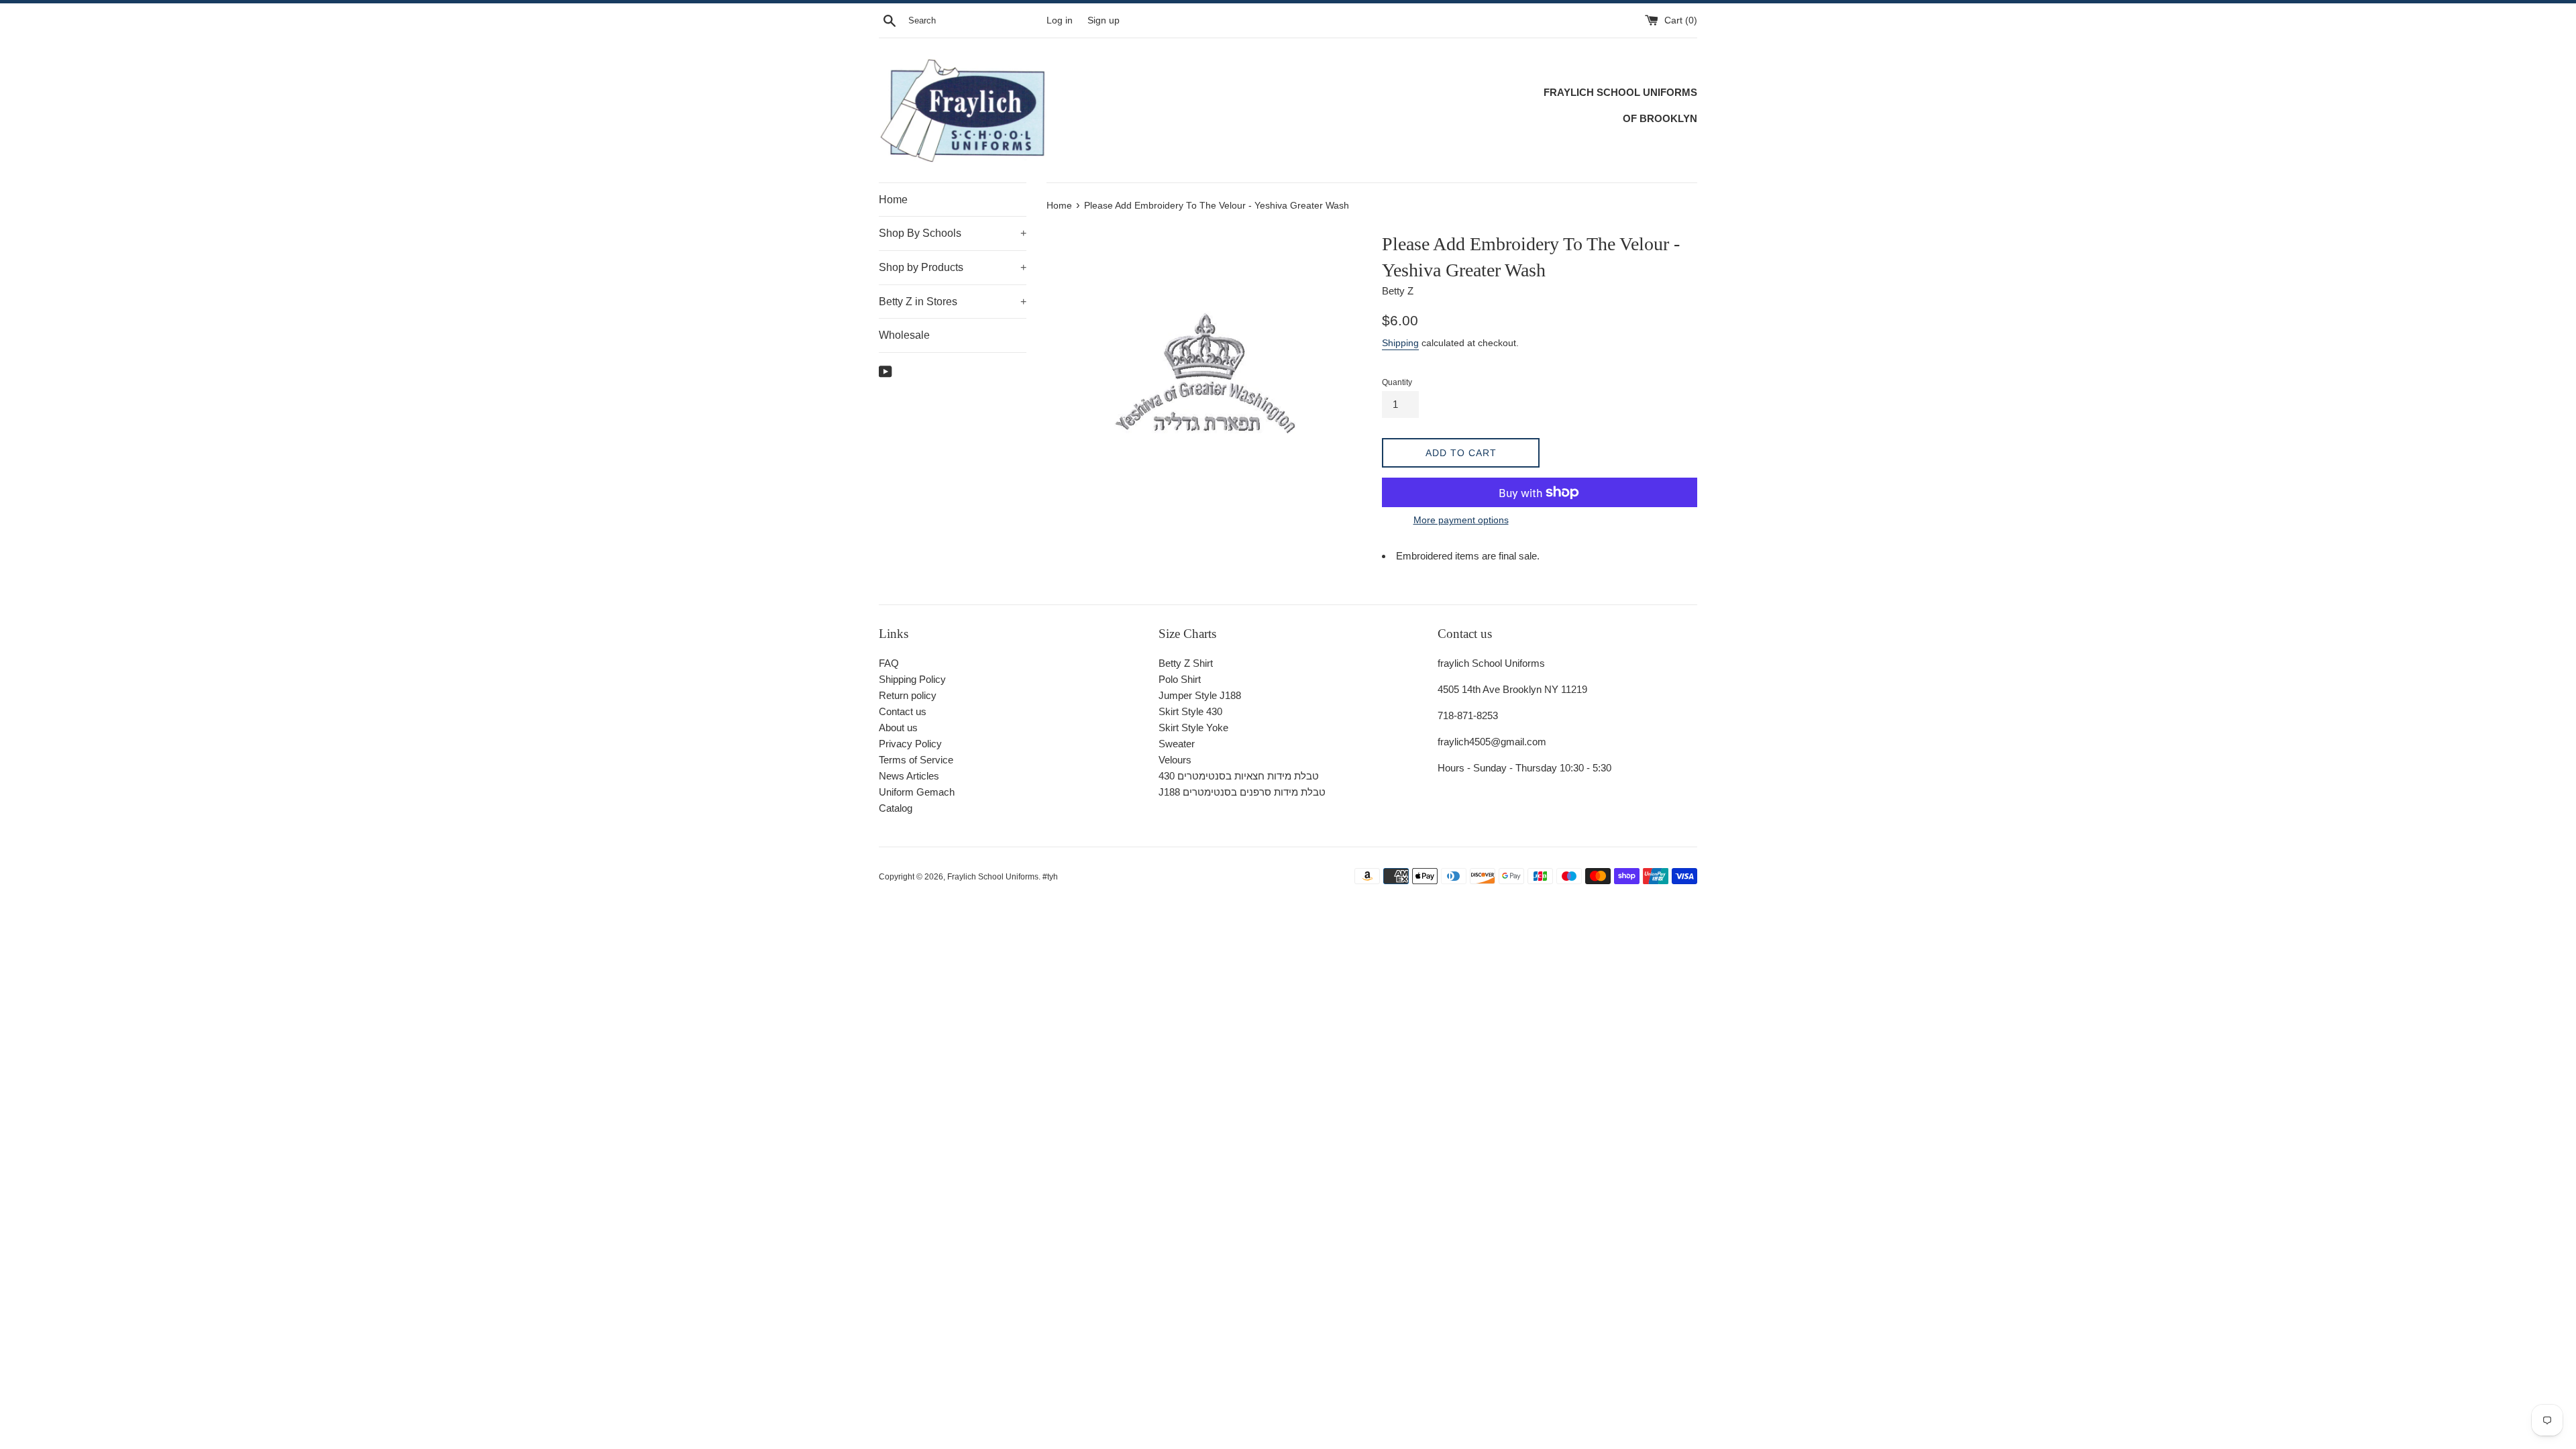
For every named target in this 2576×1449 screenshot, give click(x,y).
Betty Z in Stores (953, 302)
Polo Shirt (1180, 679)
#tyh (1050, 877)
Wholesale (904, 335)
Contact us (903, 711)
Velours (1175, 760)
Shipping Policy (912, 679)
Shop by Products (953, 267)
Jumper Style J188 (1200, 695)
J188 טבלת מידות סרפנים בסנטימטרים (1242, 792)
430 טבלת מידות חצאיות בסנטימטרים (1239, 776)
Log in (1060, 20)
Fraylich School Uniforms (993, 877)
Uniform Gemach (917, 792)
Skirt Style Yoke (1193, 728)
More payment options (1461, 520)
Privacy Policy (910, 744)
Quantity (1397, 382)
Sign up (1104, 20)
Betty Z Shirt (1186, 663)
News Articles (909, 776)
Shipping (1400, 343)
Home (893, 200)
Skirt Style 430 (1190, 711)
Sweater (1177, 744)
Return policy (908, 695)
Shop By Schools (953, 233)
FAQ (889, 663)
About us (898, 728)
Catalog (896, 808)
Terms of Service (916, 760)
